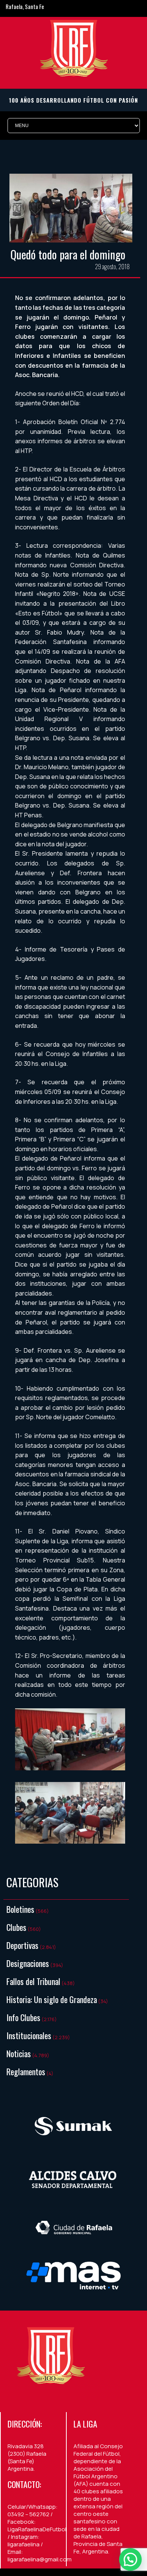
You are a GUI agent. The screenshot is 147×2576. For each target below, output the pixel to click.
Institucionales (29, 2035)
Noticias (19, 2053)
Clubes (16, 1927)
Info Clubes (23, 2017)
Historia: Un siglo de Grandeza (52, 1999)
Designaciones (28, 1963)
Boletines (20, 1909)
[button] (130, 2559)
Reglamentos (26, 2071)
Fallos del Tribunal (33, 1981)
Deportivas (22, 1945)
